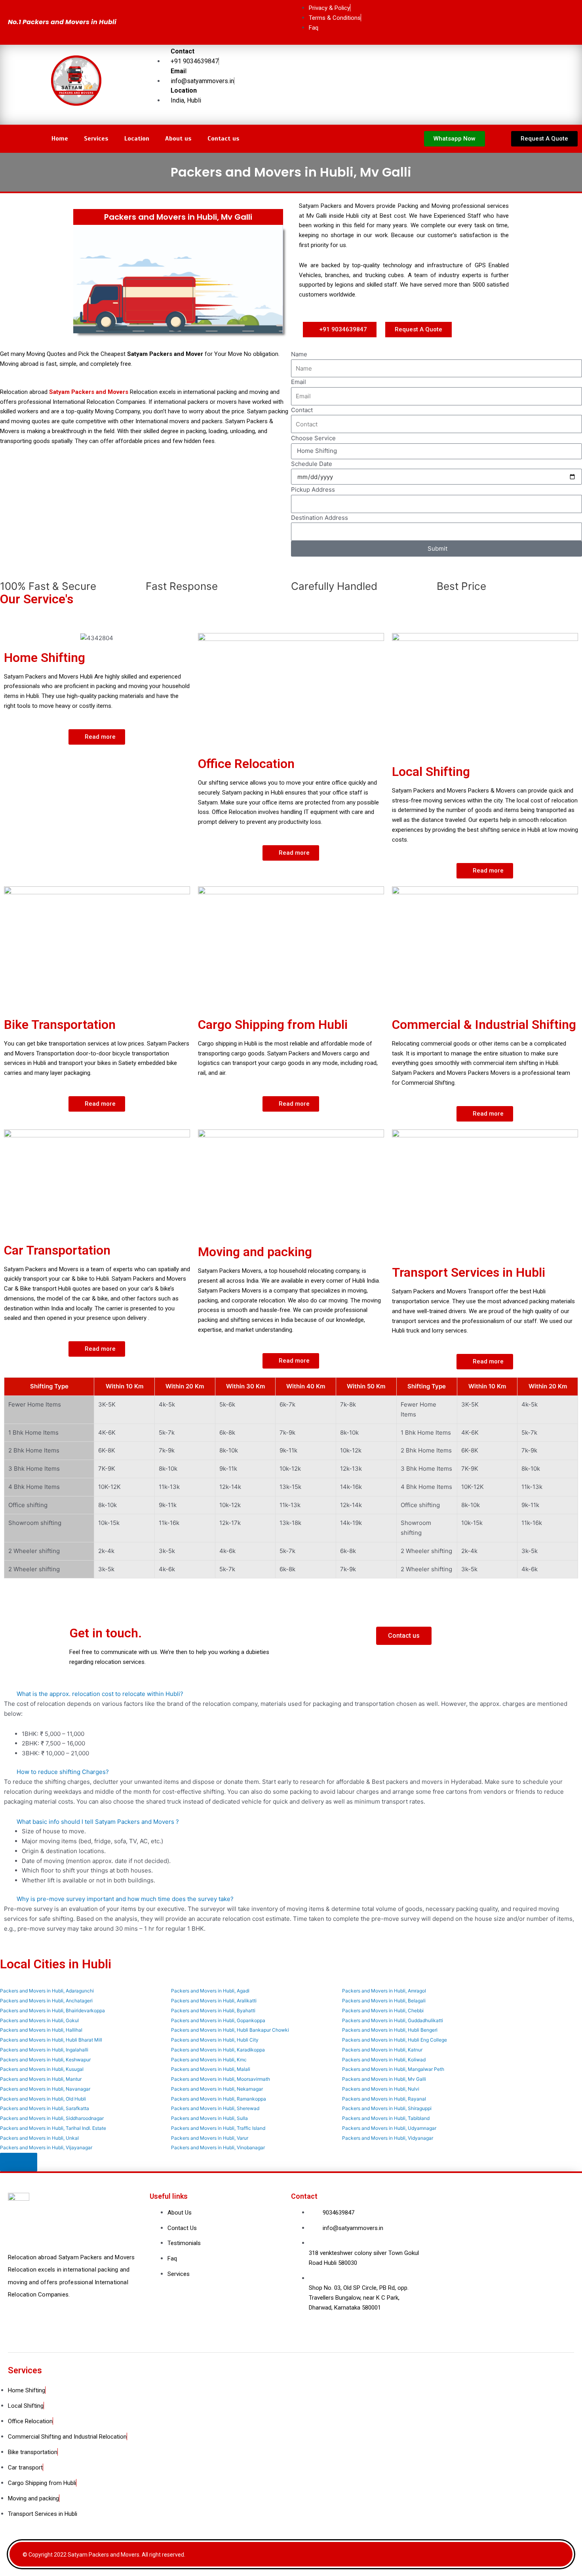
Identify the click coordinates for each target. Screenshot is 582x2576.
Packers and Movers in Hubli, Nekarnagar (217, 2089)
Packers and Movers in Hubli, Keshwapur (45, 2060)
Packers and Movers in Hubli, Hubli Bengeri (390, 2030)
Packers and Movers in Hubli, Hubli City (215, 2040)
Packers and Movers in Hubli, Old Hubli (43, 2099)
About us (178, 139)
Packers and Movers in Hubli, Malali (211, 2069)
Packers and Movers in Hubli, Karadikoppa (218, 2050)
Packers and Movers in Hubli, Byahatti (213, 2010)
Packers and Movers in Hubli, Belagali (384, 2001)
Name (299, 354)
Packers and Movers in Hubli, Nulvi (381, 2089)
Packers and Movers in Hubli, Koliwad (384, 2060)
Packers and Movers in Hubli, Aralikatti (214, 2001)
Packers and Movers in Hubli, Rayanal (384, 2099)
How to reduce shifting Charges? (63, 1772)
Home (60, 139)
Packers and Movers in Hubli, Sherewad (215, 2108)
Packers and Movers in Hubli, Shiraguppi (387, 2108)
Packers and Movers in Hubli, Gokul (39, 2020)
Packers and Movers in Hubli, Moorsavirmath (221, 2079)
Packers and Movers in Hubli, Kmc (209, 2060)
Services (96, 139)
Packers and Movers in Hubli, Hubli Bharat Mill (51, 2040)
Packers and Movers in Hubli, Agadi (210, 1991)
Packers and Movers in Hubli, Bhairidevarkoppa (52, 2010)
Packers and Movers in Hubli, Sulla (209, 2118)
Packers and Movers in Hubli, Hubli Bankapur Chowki (230, 2030)
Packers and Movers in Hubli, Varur (210, 2138)
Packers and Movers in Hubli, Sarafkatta (45, 2108)
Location (137, 139)
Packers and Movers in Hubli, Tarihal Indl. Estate (53, 2128)
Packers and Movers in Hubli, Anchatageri (46, 2001)
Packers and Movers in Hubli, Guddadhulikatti (393, 2020)
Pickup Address (313, 490)
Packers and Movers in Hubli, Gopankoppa (218, 2020)
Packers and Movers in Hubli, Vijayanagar (46, 2147)
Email (299, 382)
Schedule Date (312, 464)
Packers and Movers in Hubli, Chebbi (383, 2010)
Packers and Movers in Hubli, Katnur (382, 2050)
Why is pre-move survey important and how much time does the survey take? (125, 1899)
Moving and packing (255, 1252)
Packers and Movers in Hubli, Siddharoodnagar (52, 2118)
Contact (302, 410)
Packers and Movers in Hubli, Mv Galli (384, 2079)
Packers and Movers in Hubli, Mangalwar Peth (393, 2069)
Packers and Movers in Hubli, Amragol (384, 1991)
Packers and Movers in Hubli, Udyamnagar (389, 2128)
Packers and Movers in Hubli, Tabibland (386, 2118)
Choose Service (313, 438)
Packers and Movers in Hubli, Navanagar (45, 2089)
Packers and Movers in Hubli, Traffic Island (218, 2128)
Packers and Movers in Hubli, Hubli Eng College (395, 2040)
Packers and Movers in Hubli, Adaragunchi (47, 1991)
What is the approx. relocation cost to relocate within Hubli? (100, 1694)
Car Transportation (57, 1250)
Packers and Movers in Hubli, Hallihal (41, 2030)
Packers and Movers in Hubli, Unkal (39, 2138)
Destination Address (320, 518)
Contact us (223, 139)
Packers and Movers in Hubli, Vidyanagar (388, 2138)
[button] (544, 139)
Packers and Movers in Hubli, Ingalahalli (44, 2050)
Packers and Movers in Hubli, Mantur (41, 2079)
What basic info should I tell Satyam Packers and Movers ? (98, 1822)
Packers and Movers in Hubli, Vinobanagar (218, 2147)
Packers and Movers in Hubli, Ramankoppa (219, 2099)
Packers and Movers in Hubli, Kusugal (42, 2069)
